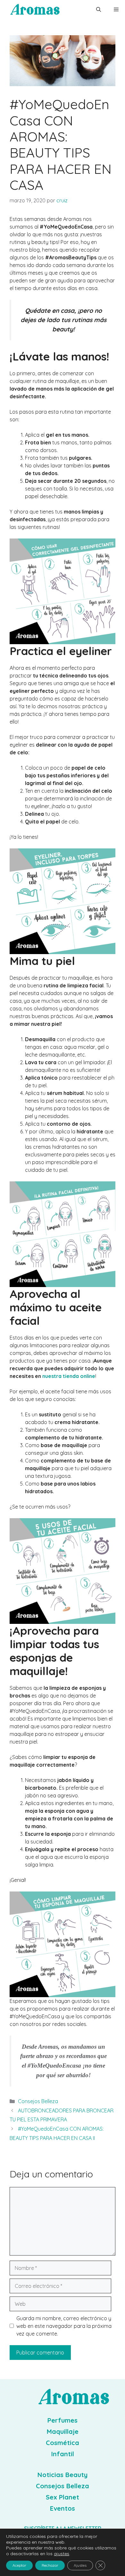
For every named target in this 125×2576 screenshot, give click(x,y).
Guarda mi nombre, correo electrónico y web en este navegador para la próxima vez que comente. (64, 2326)
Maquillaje (63, 2431)
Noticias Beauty (63, 2475)
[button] (99, 10)
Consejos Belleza (38, 2101)
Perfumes (63, 2420)
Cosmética (63, 2443)
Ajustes (80, 2565)
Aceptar (19, 2565)
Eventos (63, 2508)
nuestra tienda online (69, 1376)
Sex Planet (63, 2497)
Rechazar (50, 2565)
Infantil (63, 2454)
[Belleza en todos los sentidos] (35, 10)
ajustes (62, 2554)
